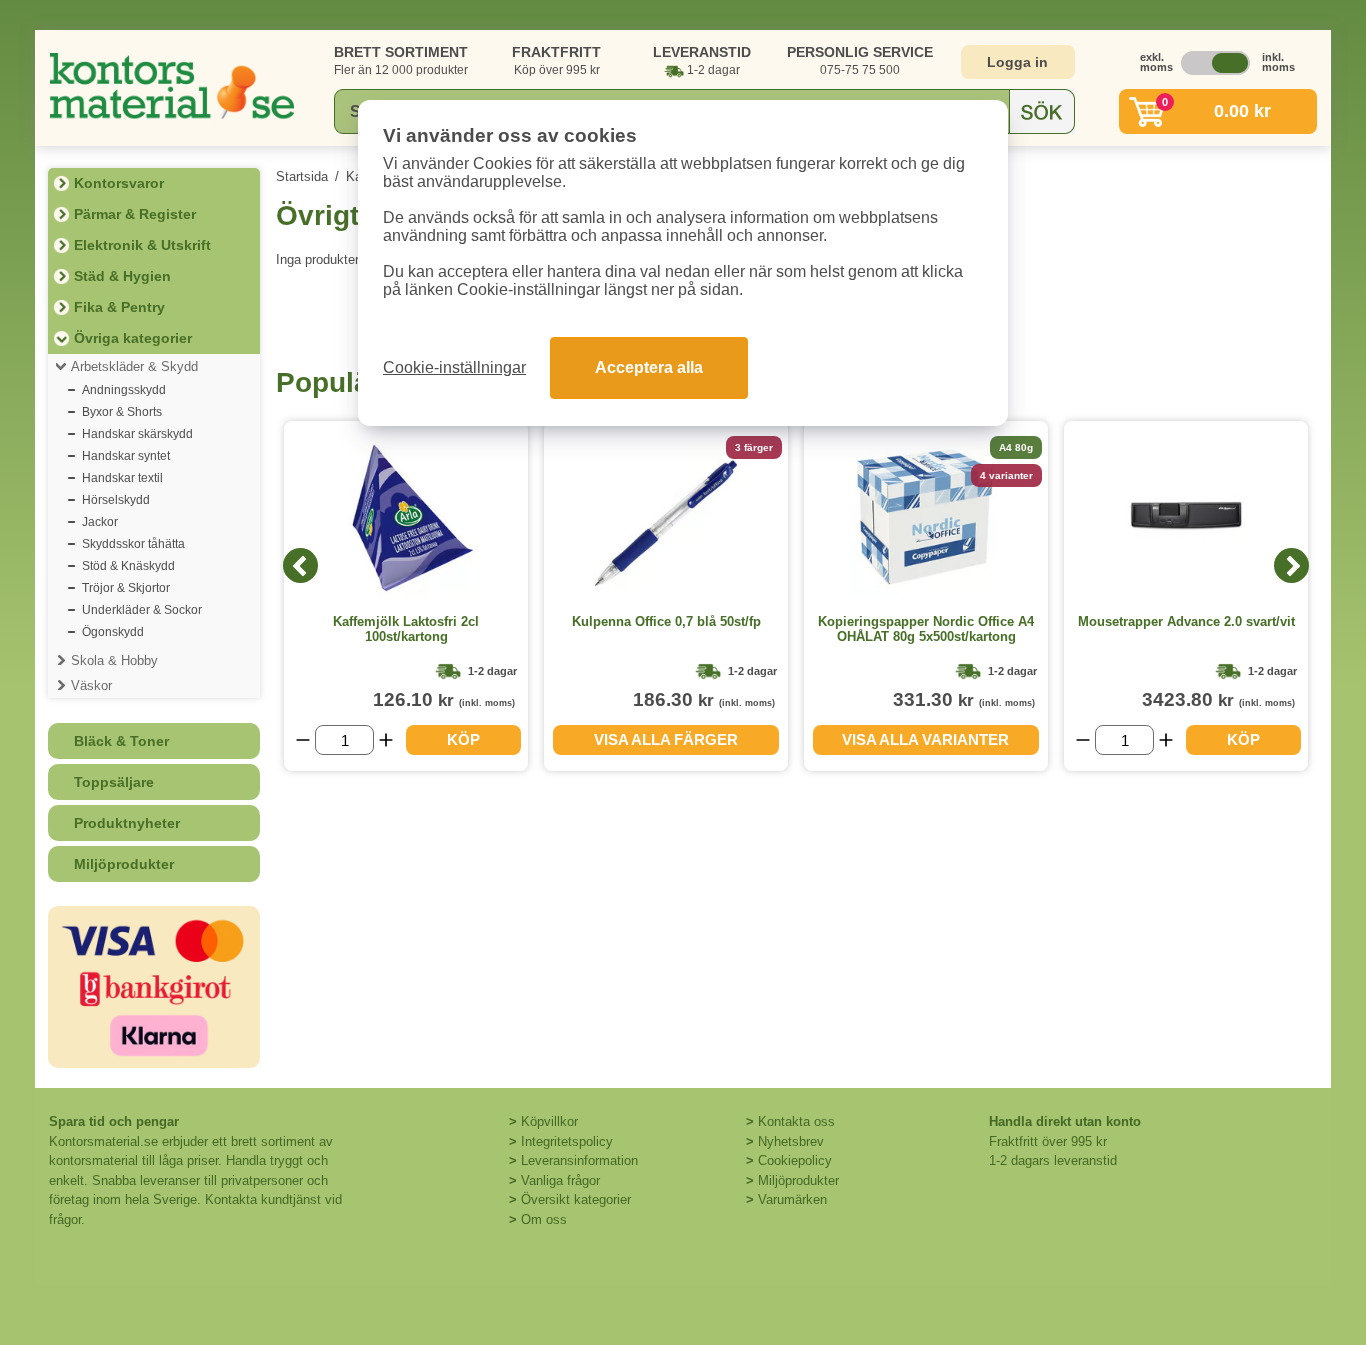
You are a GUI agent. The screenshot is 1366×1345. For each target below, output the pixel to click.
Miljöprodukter (124, 864)
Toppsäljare (114, 782)
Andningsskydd (124, 390)
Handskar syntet (126, 456)
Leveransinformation (579, 1160)
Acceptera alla (649, 367)
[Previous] (300, 565)
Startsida (302, 176)
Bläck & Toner (121, 741)
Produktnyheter (127, 823)
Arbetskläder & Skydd (134, 366)
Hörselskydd (116, 500)
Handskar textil (122, 478)
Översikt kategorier (576, 1199)
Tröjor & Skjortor (126, 588)
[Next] (1291, 565)
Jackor (100, 522)
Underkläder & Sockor (142, 610)
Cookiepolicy (795, 1160)
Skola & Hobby (114, 660)
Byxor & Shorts (122, 412)
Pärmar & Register (135, 214)
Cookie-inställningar (454, 367)
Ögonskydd (113, 632)
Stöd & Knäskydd (128, 566)
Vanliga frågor (560, 1180)
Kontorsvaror (119, 183)
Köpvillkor (549, 1121)
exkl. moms (1151, 62)
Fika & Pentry (119, 307)
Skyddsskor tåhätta (133, 544)
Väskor (91, 685)
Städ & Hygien (122, 276)
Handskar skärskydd (137, 434)
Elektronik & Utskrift (142, 245)
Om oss (544, 1219)
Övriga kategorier (133, 338)
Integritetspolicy (567, 1141)
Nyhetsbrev (791, 1141)
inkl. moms (1273, 62)
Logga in (1017, 62)
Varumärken (792, 1199)
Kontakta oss (796, 1121)
